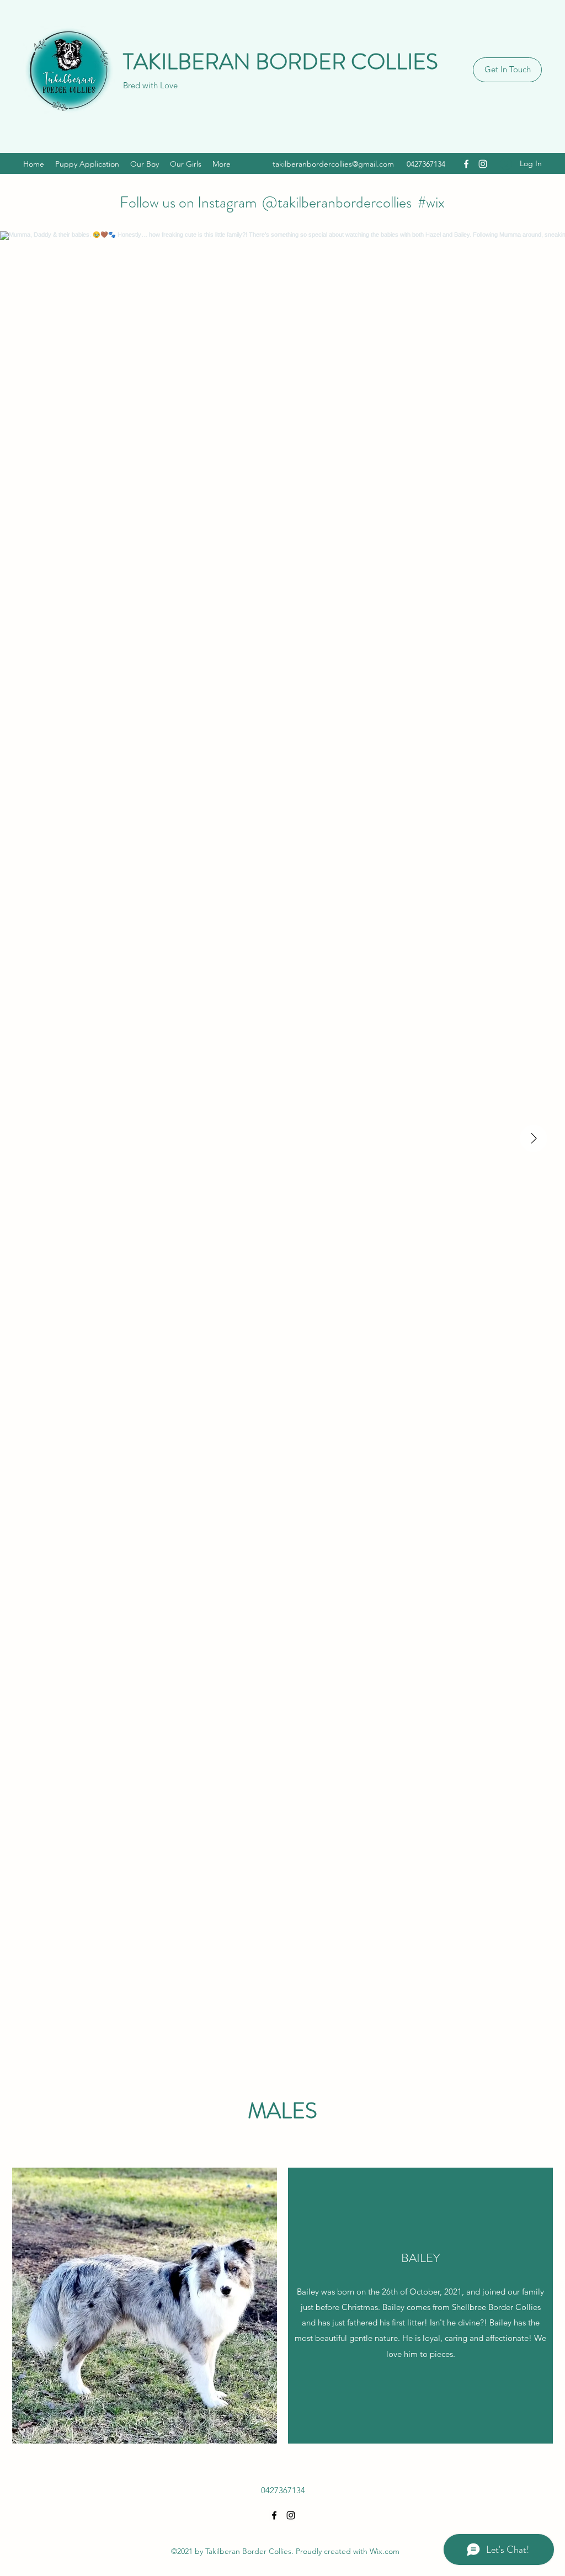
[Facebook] (466, 164)
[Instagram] (483, 164)
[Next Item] (534, 1138)
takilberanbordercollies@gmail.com (333, 164)
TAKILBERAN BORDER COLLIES (281, 62)
